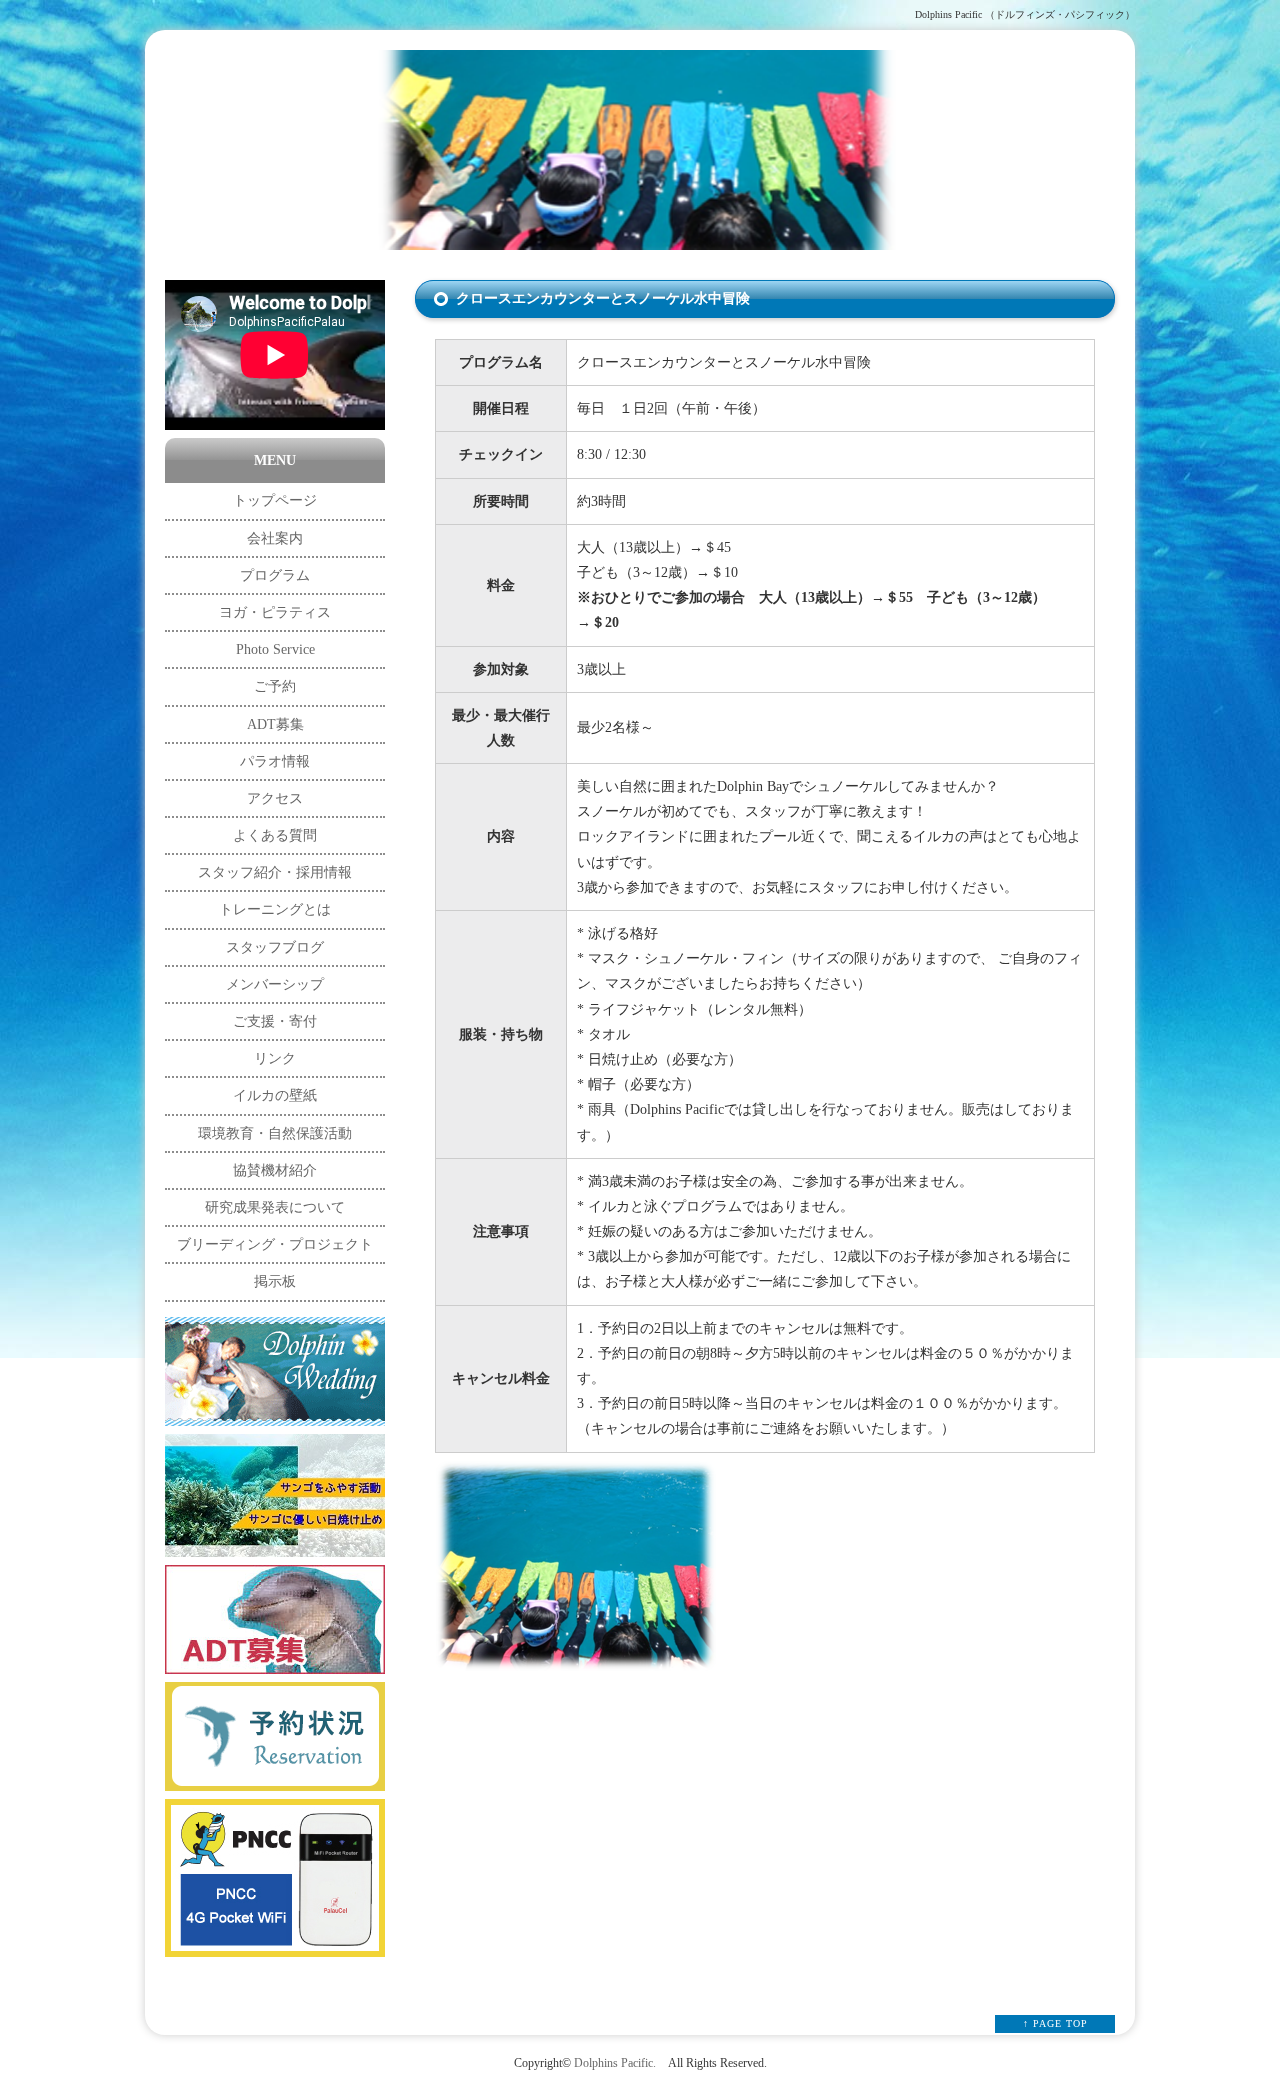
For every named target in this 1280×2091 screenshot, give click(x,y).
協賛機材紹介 (275, 1170)
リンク (275, 1058)
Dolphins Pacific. (615, 2063)
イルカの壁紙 (275, 1095)
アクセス (275, 798)
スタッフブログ (275, 947)
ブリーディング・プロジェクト (275, 1244)
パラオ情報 (275, 761)
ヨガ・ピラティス (275, 612)
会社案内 (275, 538)
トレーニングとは (275, 909)
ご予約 (275, 686)
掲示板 (275, 1281)
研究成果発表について (275, 1207)
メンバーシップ (275, 984)
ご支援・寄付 (275, 1021)
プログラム (275, 575)
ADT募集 (275, 724)
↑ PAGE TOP (1055, 2023)
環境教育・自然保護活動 (275, 1133)
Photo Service (275, 649)
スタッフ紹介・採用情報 (275, 872)
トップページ (275, 500)
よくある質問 (275, 835)
